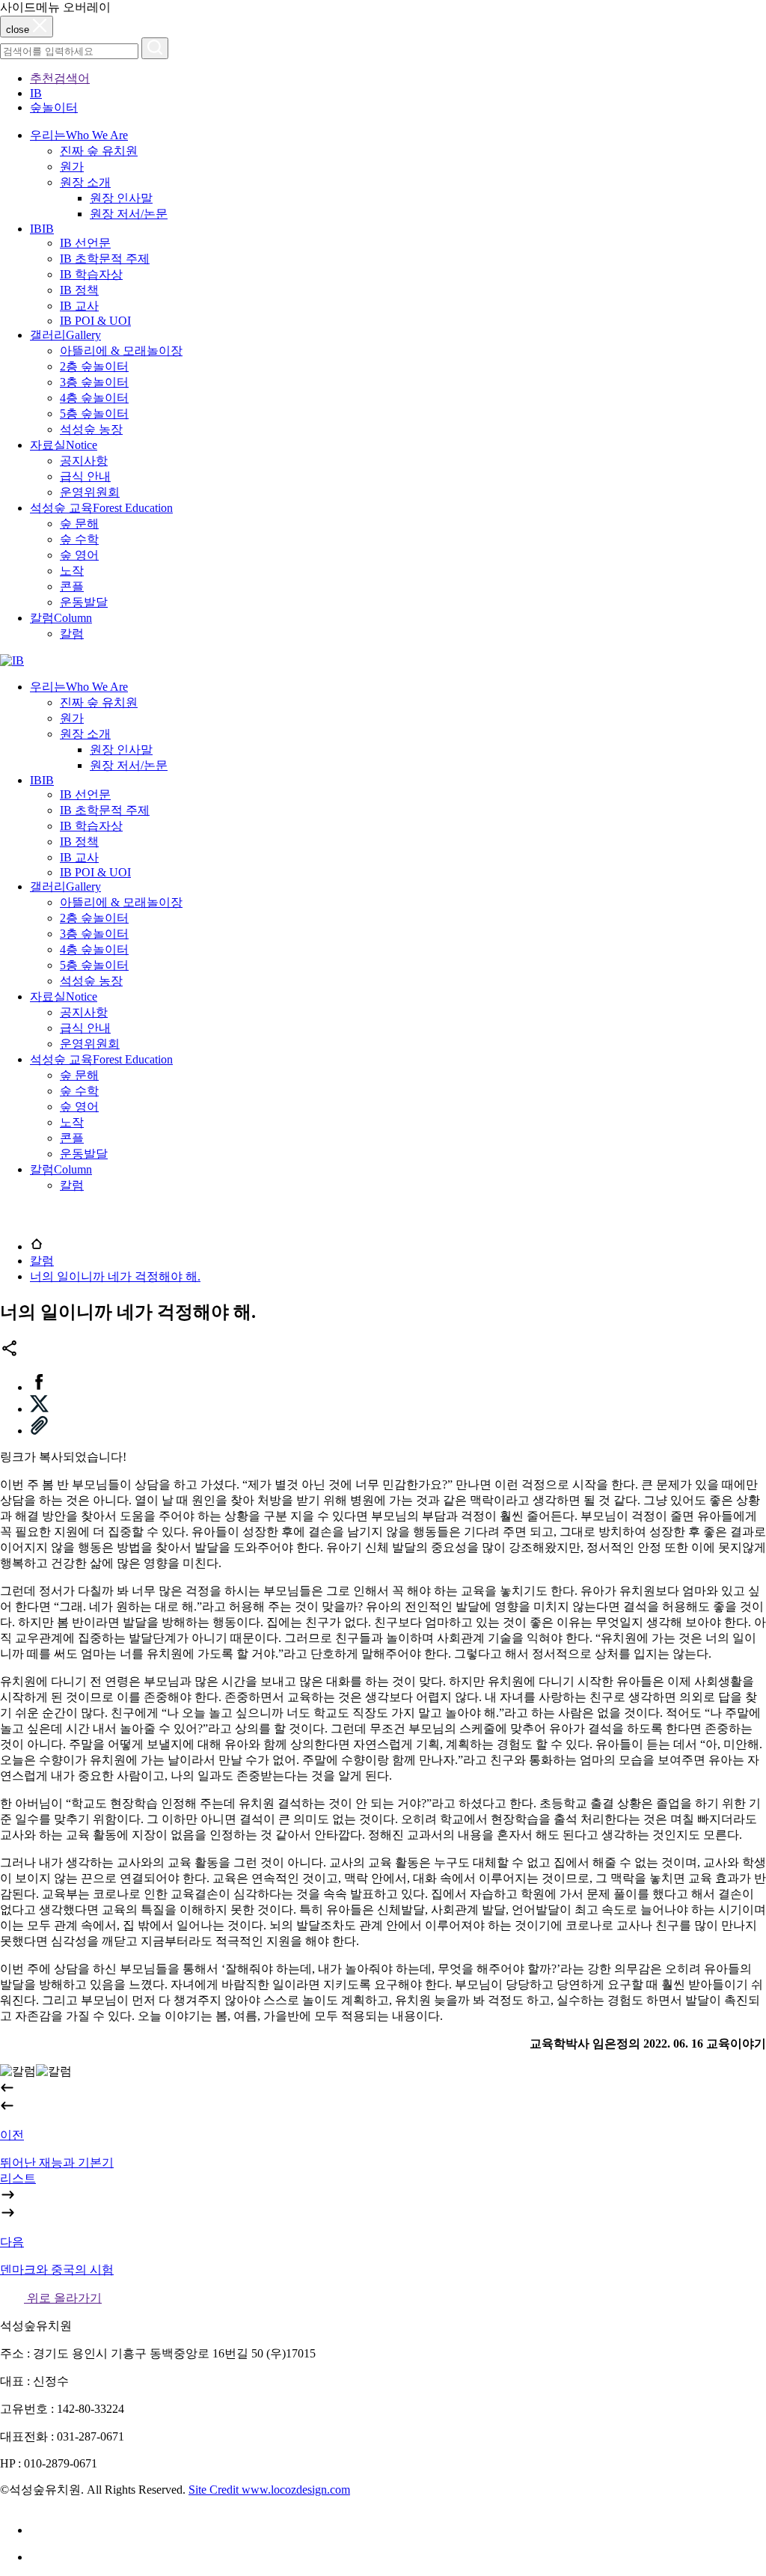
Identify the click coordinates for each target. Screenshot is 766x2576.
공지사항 (84, 461)
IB (36, 93)
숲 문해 (79, 524)
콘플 (72, 586)
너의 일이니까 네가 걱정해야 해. (115, 1276)
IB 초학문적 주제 (105, 259)
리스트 (18, 2178)
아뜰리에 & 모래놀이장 (121, 351)
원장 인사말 (121, 198)
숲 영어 (79, 555)
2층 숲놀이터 (94, 366)
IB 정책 (79, 290)
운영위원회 (90, 492)
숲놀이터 (54, 107)
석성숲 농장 (91, 429)
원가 (72, 167)
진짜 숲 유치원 (99, 151)
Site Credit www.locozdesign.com (269, 2490)
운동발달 (84, 602)
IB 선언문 (85, 243)
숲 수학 (79, 539)
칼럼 (72, 634)
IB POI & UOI (95, 321)
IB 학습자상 (91, 274)
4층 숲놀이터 (94, 398)
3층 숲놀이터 (94, 382)
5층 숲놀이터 (94, 413)
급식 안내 (85, 476)
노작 (72, 571)
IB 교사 (79, 306)
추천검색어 (60, 78)
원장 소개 (85, 182)
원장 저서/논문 (129, 214)
